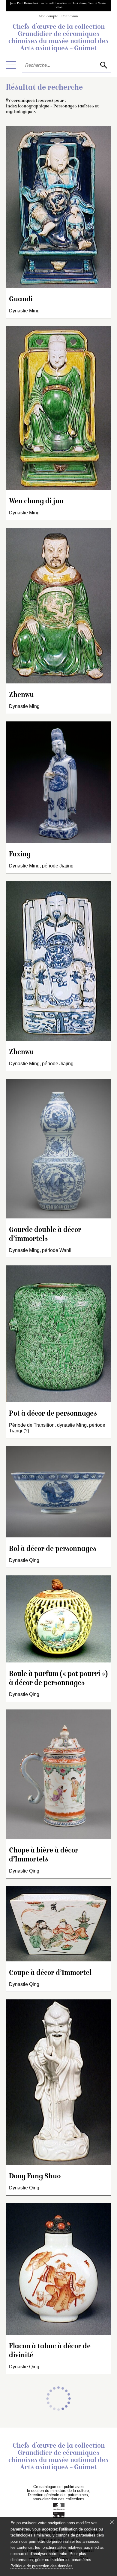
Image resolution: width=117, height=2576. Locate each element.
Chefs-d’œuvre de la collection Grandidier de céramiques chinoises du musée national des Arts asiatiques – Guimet (58, 38)
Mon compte (49, 17)
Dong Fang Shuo (35, 2177)
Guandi (21, 300)
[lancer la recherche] (103, 65)
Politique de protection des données (42, 2566)
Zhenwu (21, 695)
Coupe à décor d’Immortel (50, 1973)
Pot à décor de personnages (53, 1414)
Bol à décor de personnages (53, 1549)
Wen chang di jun (36, 502)
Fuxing (20, 855)
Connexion (70, 17)
